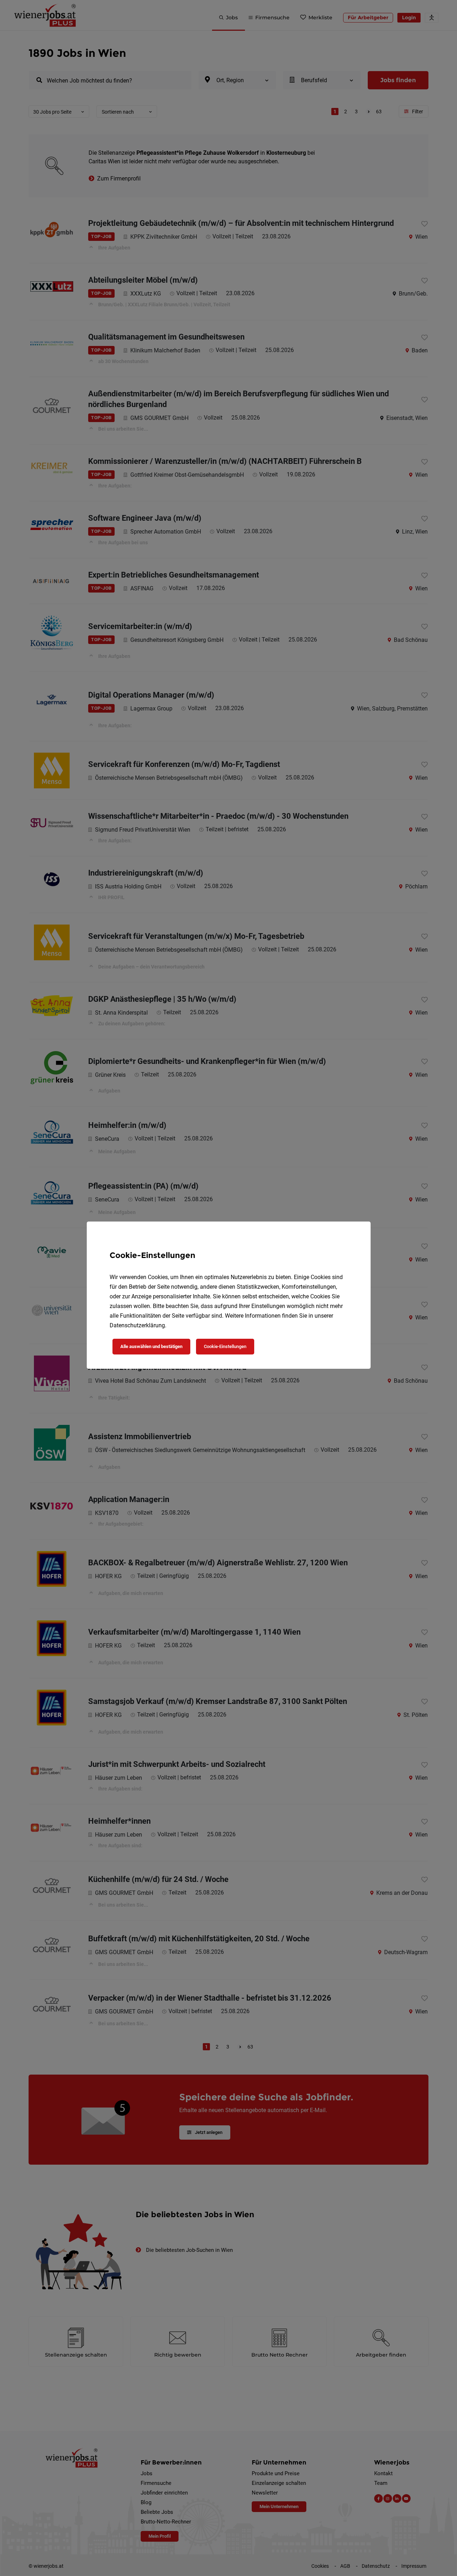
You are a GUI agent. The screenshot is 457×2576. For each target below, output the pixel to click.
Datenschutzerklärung (137, 1325)
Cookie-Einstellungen (225, 1346)
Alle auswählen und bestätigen (151, 1346)
